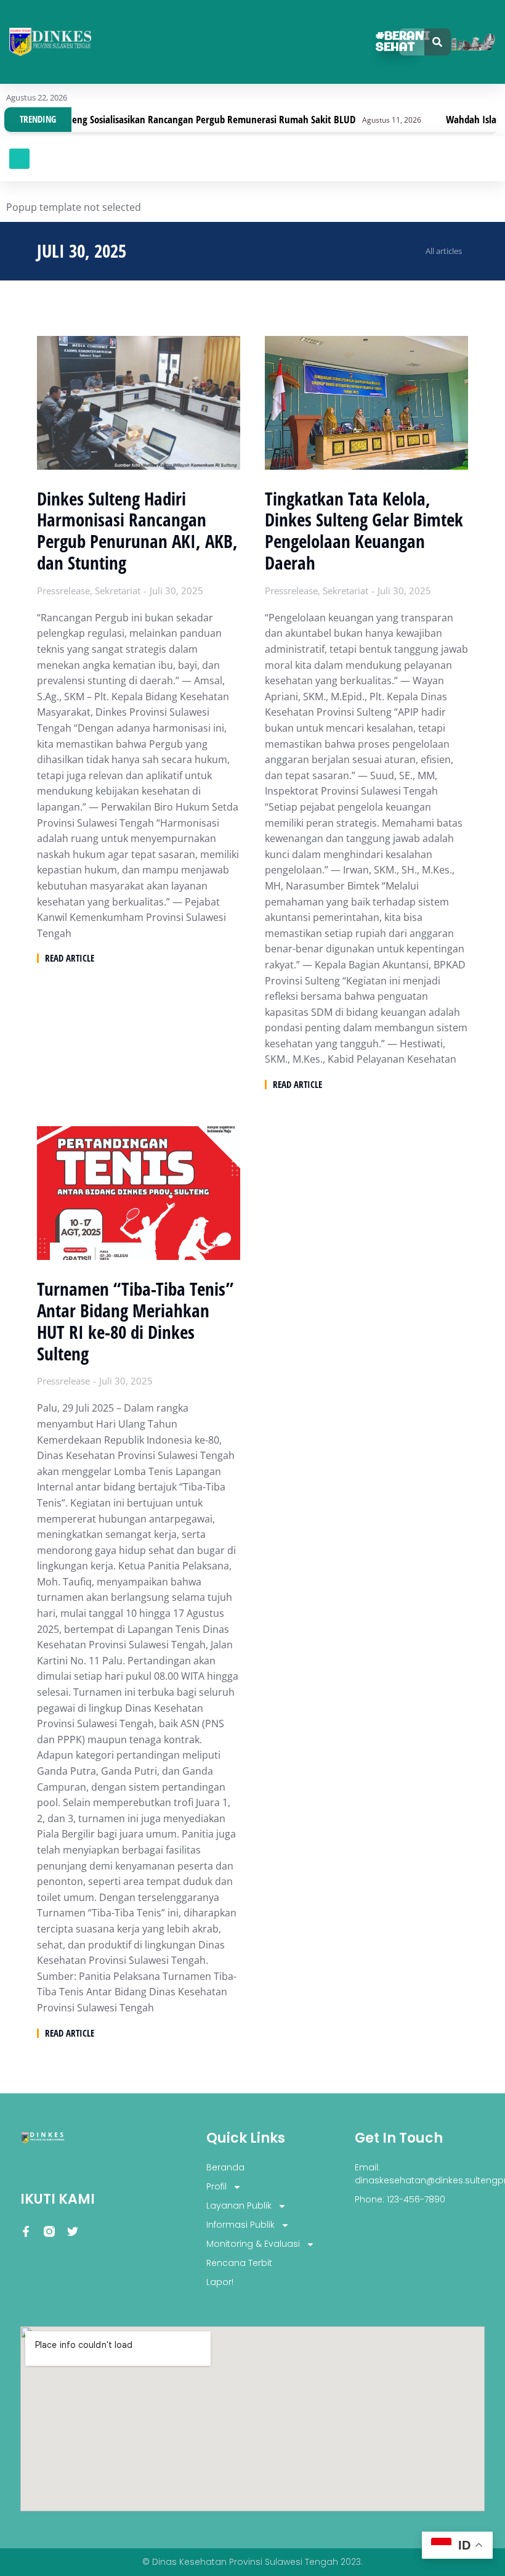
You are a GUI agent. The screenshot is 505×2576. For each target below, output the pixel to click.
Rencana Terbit (239, 2263)
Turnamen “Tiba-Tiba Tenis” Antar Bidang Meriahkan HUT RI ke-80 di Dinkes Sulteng (135, 1321)
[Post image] (139, 403)
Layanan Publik (239, 2206)
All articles (444, 251)
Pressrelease (63, 591)
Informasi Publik (240, 2225)
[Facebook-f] (26, 2231)
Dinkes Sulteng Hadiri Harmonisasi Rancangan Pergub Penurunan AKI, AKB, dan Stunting (137, 531)
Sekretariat (118, 591)
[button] (19, 159)
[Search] (438, 42)
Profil (216, 2186)
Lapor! (220, 2282)
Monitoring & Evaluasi (253, 2244)
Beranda (225, 2167)
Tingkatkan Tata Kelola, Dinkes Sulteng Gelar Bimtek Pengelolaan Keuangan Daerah (364, 531)
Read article (70, 958)
